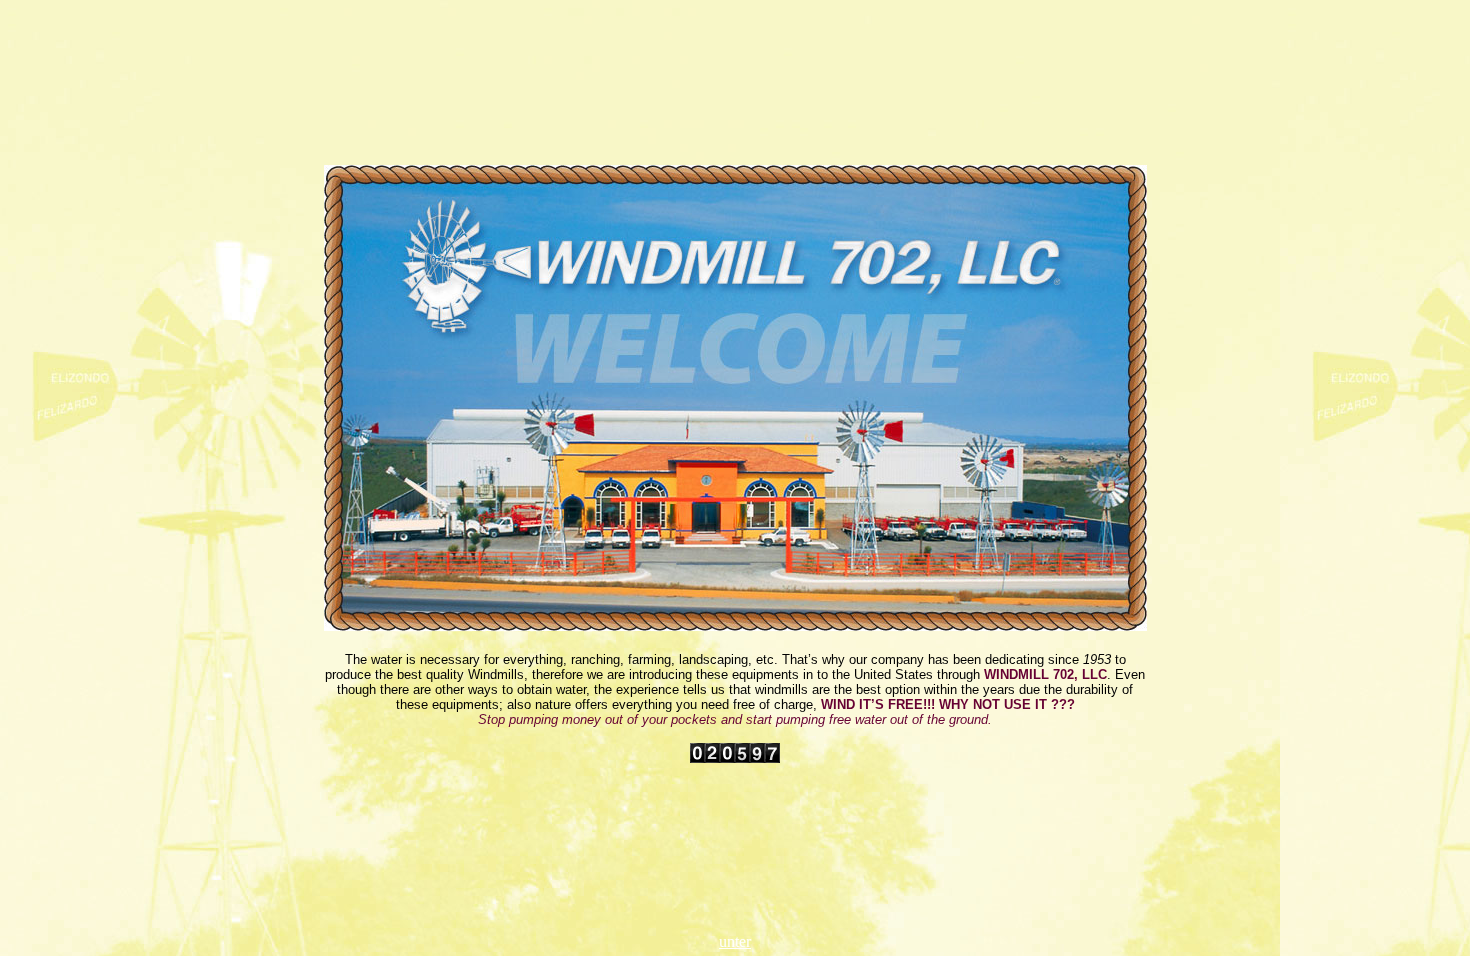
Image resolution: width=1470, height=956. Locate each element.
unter (735, 941)
